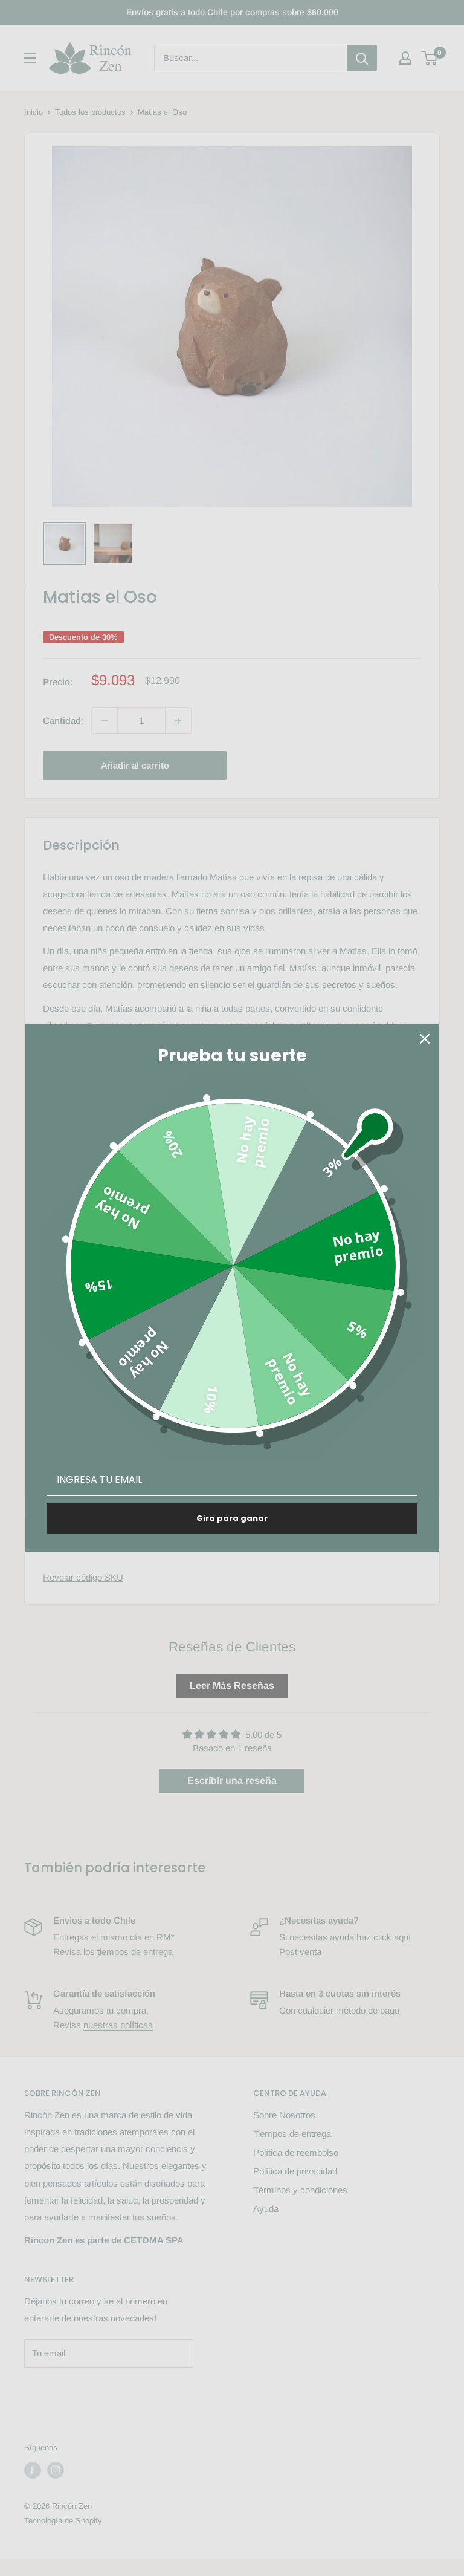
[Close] (425, 1039)
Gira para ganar (232, 1518)
